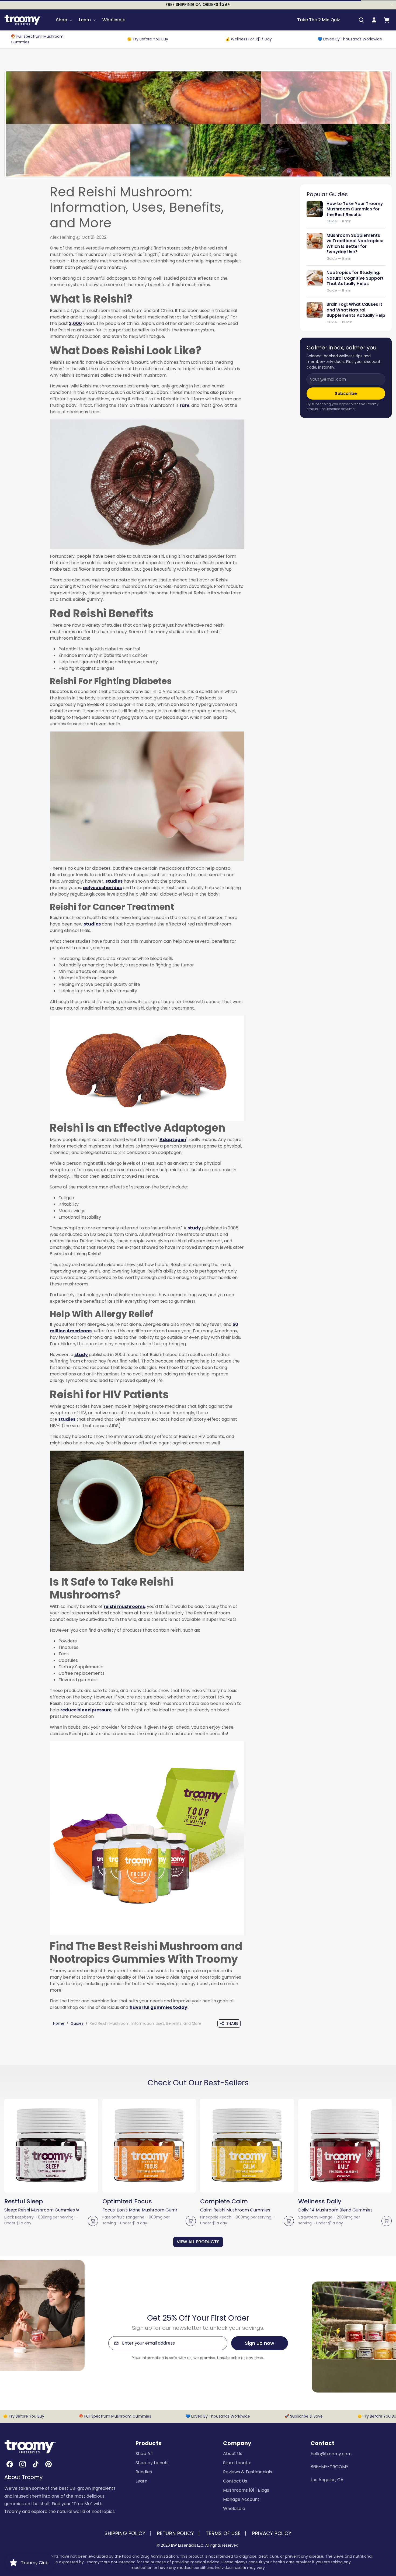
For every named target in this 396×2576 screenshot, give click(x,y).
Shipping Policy (125, 2533)
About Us (233, 2454)
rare (185, 405)
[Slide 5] (61, 2187)
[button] (361, 20)
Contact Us (235, 2481)
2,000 (75, 323)
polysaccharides (102, 888)
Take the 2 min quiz (319, 20)
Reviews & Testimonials (248, 2472)
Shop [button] (62, 20)
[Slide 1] (41, 2187)
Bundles (144, 2472)
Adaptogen (173, 1140)
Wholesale (114, 20)
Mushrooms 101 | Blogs (246, 2490)
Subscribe (346, 393)
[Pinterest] (48, 2464)
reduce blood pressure (86, 1710)
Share (232, 2023)
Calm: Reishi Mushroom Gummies (235, 2210)
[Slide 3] (51, 2187)
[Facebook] (10, 2464)
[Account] (374, 20)
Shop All (144, 2454)
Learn (141, 2481)
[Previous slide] (6, 2148)
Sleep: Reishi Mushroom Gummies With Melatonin (42, 2210)
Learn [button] (85, 20)
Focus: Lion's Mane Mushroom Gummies (140, 2210)
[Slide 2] (46, 2187)
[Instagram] (23, 2464)
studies (114, 881)
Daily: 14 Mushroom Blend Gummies (335, 2210)
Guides (77, 2023)
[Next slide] (390, 2148)
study (194, 1228)
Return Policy (176, 2533)
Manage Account (241, 2499)
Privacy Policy (272, 2533)
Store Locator (238, 2463)
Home (59, 2023)
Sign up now (260, 2343)
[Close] (392, 5)
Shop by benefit (152, 2463)
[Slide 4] (56, 2187)
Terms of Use (223, 2533)
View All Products (198, 2242)
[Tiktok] (36, 2464)
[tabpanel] (198, 2172)
